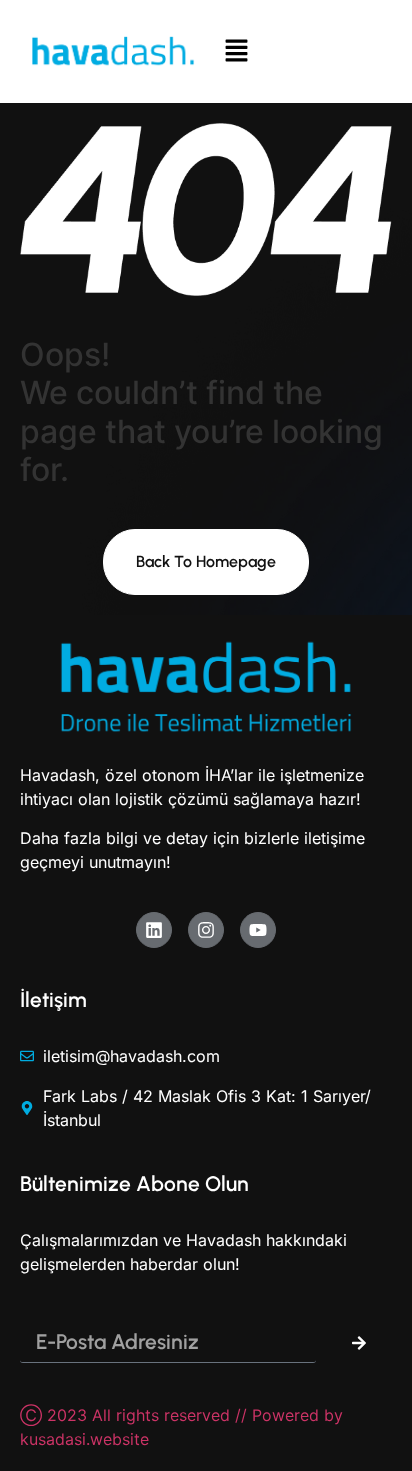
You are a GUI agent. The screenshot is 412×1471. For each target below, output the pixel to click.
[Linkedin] (154, 930)
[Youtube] (258, 930)
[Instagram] (206, 930)
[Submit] (359, 1343)
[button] (299, 51)
